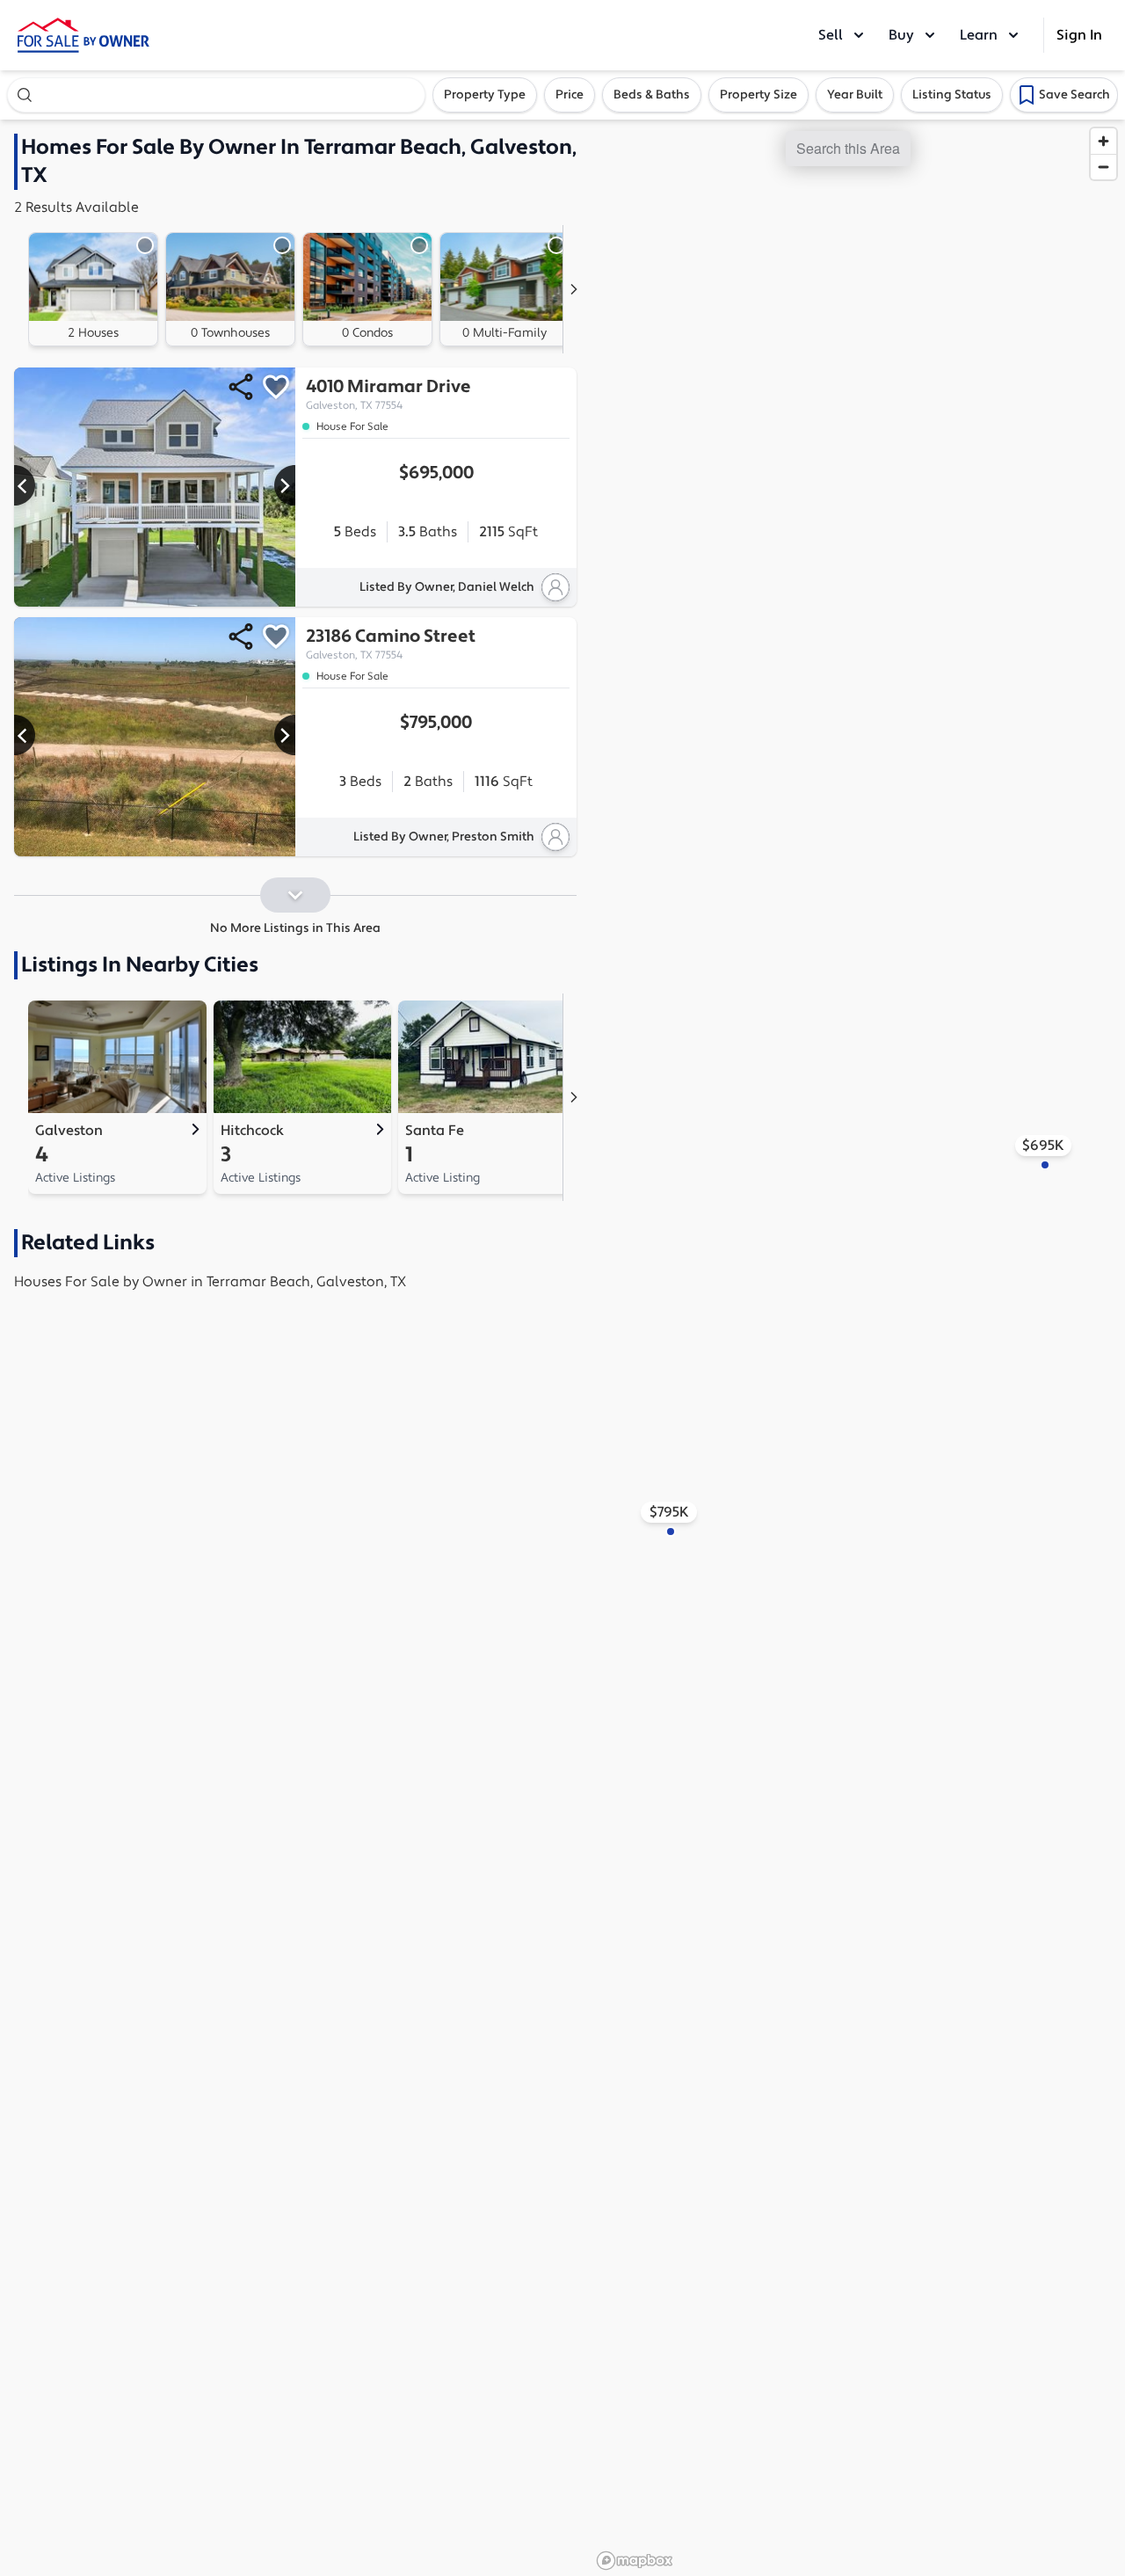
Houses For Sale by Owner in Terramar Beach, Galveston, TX (210, 1282)
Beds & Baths (652, 95)
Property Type (485, 95)
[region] (858, 1348)
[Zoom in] (1103, 141)
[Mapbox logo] (635, 2561)
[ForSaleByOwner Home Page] (83, 35)
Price (570, 95)
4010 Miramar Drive (388, 394)
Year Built (855, 95)
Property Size (758, 95)
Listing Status (952, 95)
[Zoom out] (1103, 167)
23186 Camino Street (391, 644)
